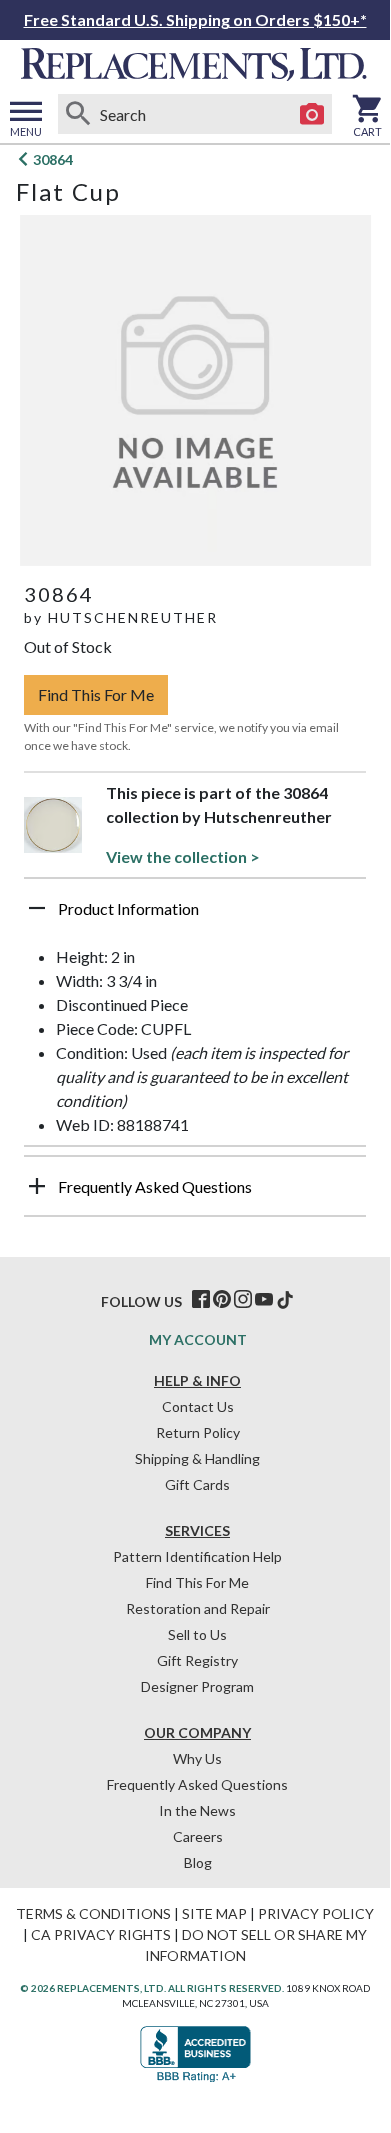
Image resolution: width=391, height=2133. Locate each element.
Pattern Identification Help (197, 1556)
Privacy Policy (316, 1913)
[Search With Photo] (312, 114)
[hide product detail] (37, 908)
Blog (198, 1862)
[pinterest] (222, 1300)
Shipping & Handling (197, 1458)
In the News (197, 1810)
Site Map (214, 1913)
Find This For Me (96, 694)
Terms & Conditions (93, 1913)
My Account (198, 1339)
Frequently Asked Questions (197, 1784)
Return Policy (198, 1432)
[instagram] (243, 1300)
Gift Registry (197, 1660)
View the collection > (183, 856)
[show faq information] (37, 1186)
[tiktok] (285, 1300)
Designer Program (197, 1686)
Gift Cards (197, 1484)
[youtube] (264, 1300)
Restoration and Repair (198, 1608)
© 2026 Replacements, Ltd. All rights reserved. (152, 1988)
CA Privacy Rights (101, 1934)
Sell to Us (197, 1634)
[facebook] (201, 1300)
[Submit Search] (78, 114)
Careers (198, 1836)
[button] (195, 916)
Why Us (197, 1758)
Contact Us (198, 1406)
